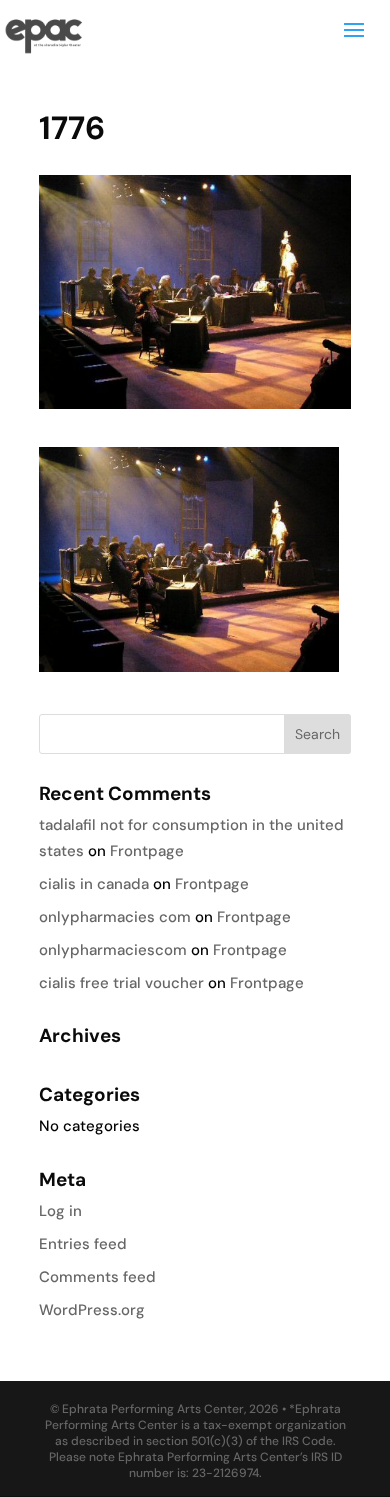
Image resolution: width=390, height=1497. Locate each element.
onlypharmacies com (115, 917)
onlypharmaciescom (113, 950)
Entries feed (83, 1244)
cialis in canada (94, 884)
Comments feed (97, 1277)
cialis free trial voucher (121, 983)
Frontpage (147, 851)
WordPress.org (92, 1310)
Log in (60, 1211)
